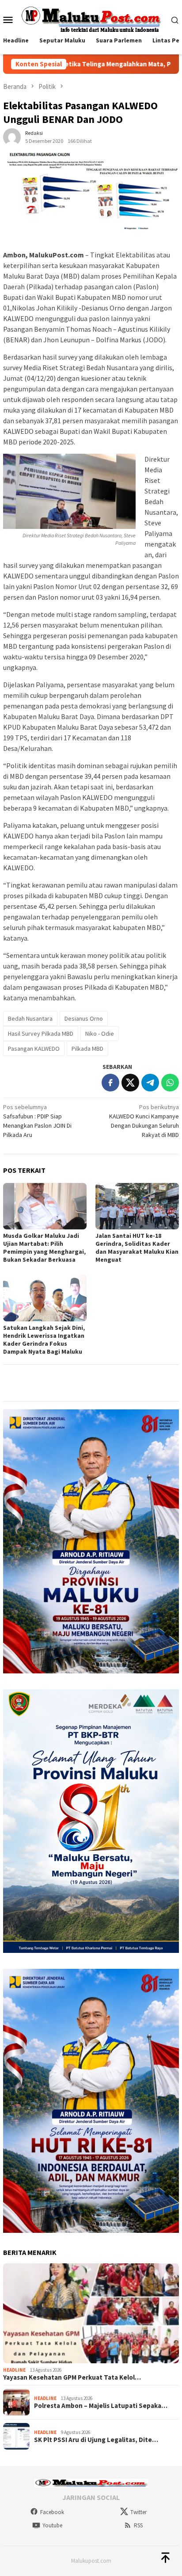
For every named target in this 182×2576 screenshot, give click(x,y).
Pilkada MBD (87, 1049)
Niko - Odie (100, 1033)
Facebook (52, 2512)
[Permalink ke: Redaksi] (12, 136)
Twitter (138, 2512)
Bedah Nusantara (30, 1018)
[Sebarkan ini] (110, 1083)
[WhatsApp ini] (170, 1083)
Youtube (52, 2525)
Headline (14, 2370)
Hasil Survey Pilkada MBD (41, 1033)
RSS (138, 2525)
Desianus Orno (84, 1018)
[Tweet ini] (130, 1083)
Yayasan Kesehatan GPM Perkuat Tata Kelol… (72, 2377)
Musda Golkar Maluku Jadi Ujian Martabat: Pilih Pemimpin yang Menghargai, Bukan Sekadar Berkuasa (44, 1248)
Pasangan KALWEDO (34, 1049)
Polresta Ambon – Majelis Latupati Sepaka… (101, 2406)
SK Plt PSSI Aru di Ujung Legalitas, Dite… (96, 2440)
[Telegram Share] (150, 1083)
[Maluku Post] (91, 19)
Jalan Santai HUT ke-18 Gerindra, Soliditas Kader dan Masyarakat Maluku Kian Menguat (137, 1248)
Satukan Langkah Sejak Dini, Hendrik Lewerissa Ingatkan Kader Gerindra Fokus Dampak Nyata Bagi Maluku (44, 1340)
